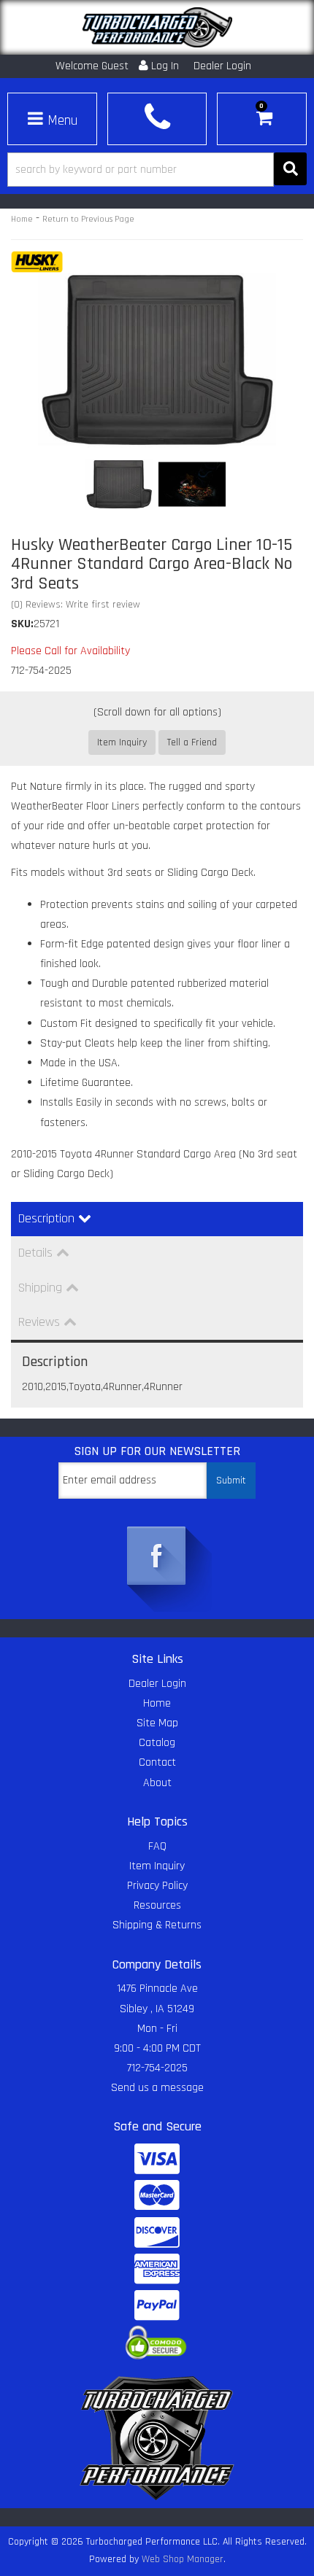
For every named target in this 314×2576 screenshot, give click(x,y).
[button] (157, 170)
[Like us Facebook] (157, 1557)
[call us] (157, 117)
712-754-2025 (157, 2068)
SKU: (22, 624)
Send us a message (157, 2088)
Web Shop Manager (183, 2559)
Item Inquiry (122, 742)
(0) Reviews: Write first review (76, 605)
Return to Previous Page (88, 219)
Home (22, 219)
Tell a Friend (192, 742)
